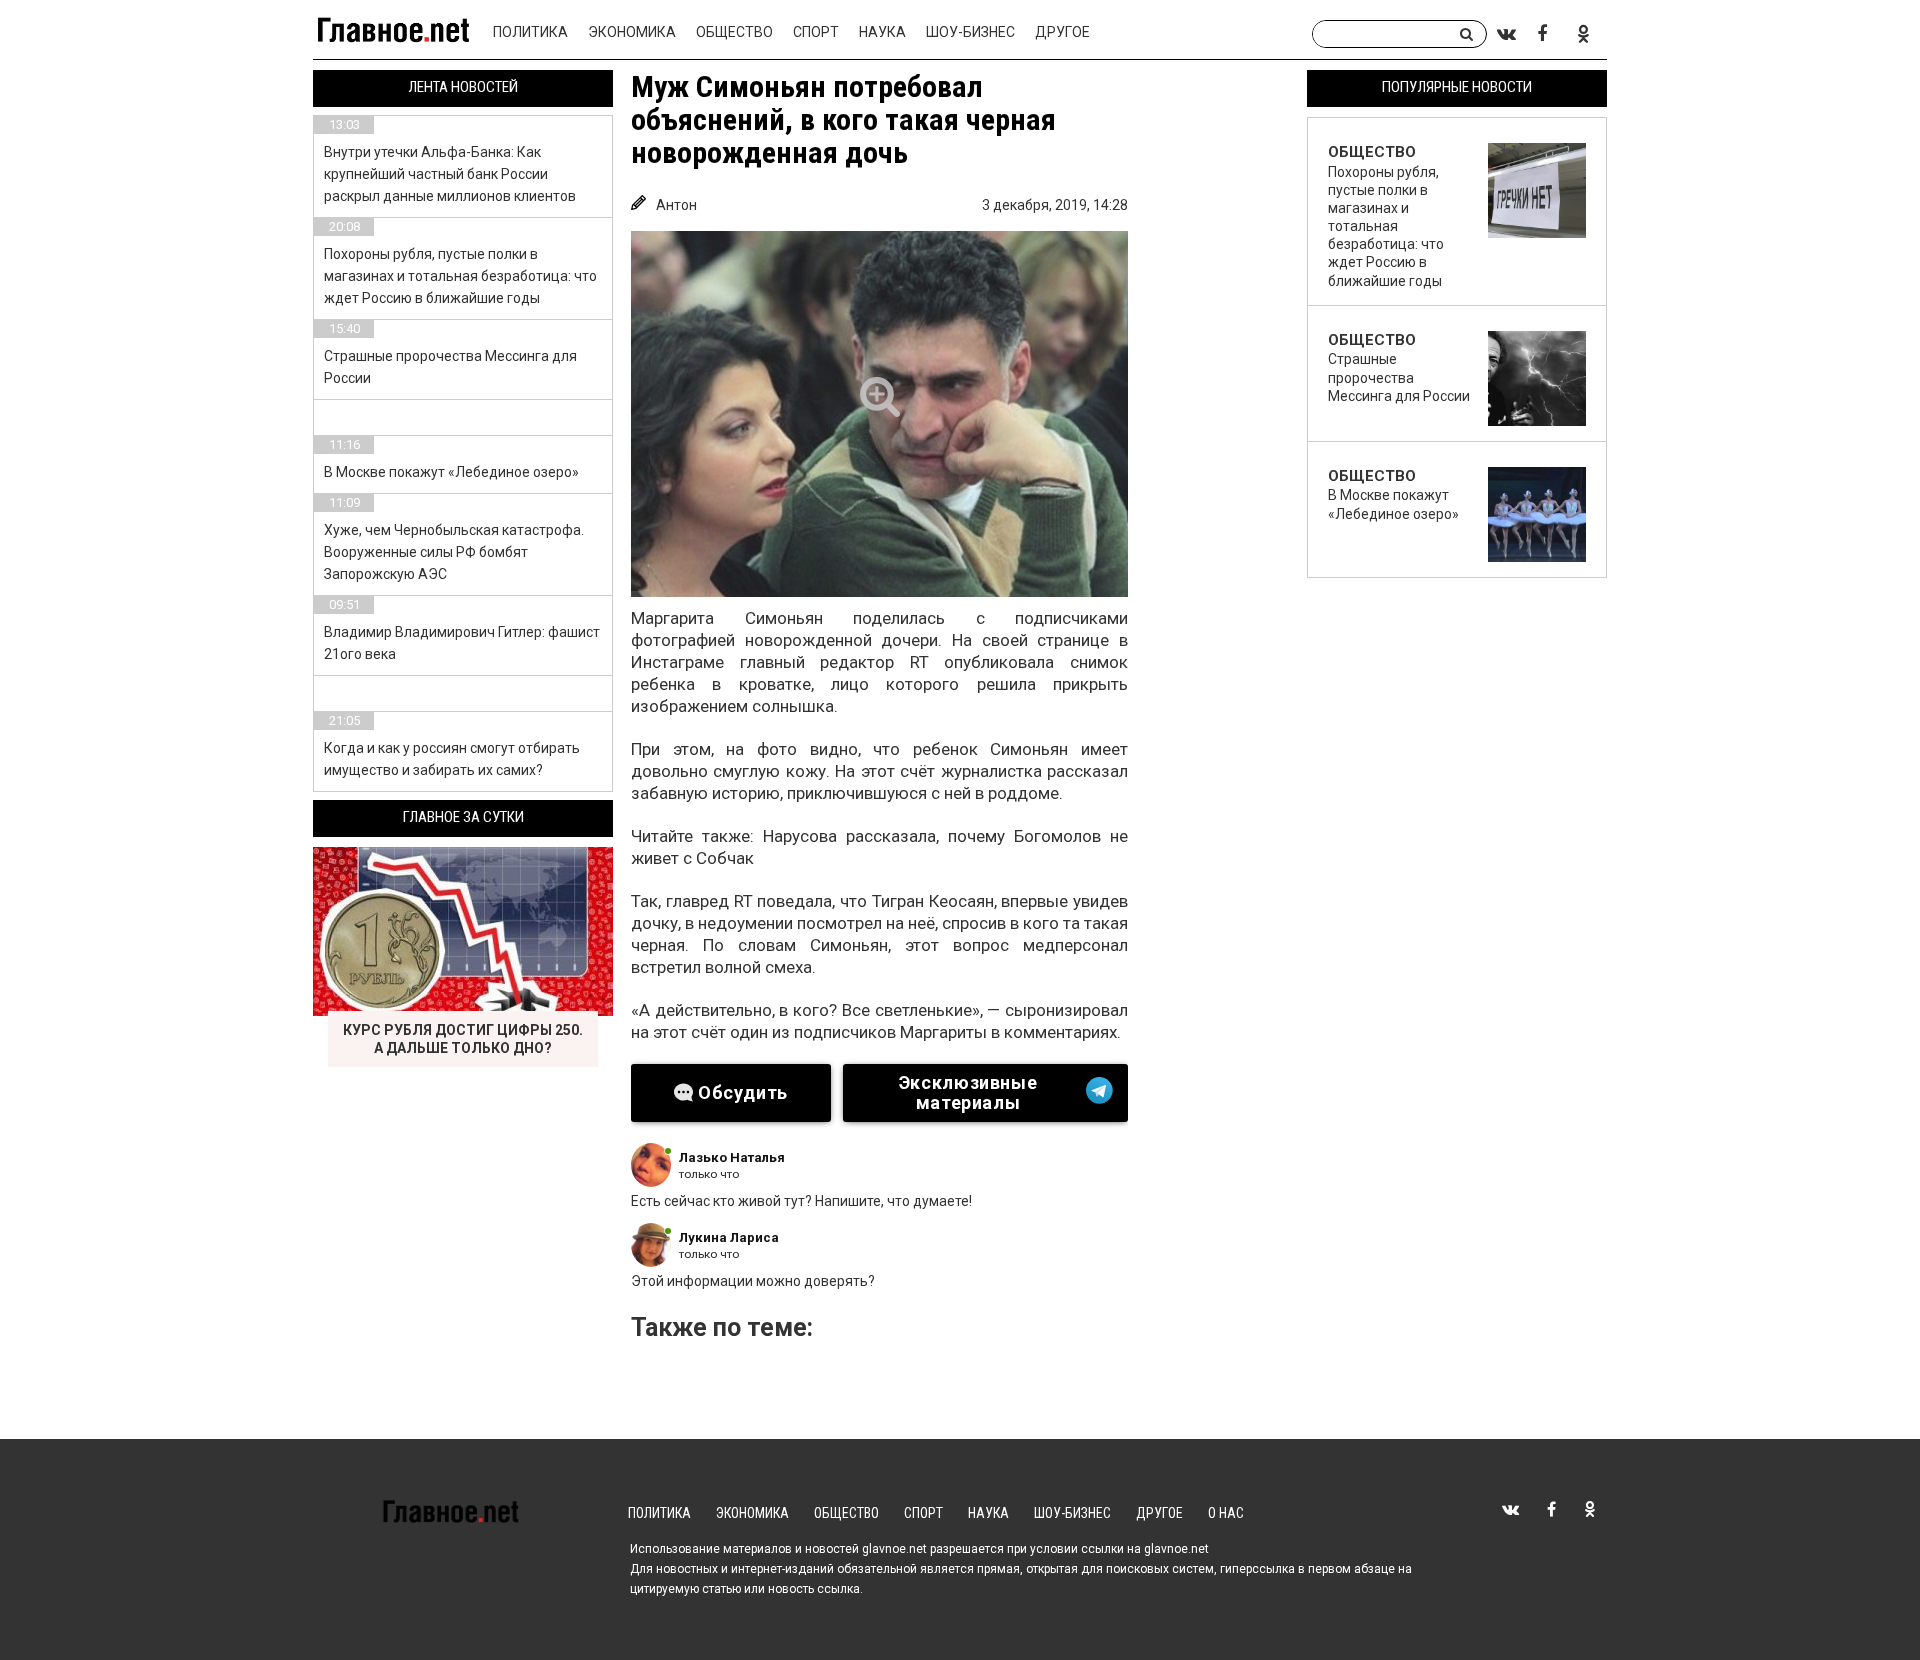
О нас (1226, 1513)
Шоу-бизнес (970, 32)
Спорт (816, 32)
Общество (734, 32)
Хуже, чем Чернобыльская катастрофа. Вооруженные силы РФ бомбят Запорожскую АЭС (454, 552)
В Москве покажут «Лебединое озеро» (451, 472)
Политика (530, 32)
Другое (1062, 32)
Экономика (632, 32)
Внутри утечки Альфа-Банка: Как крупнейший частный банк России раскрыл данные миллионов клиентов (450, 174)
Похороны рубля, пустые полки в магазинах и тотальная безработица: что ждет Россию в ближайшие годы (460, 276)
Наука (882, 32)
